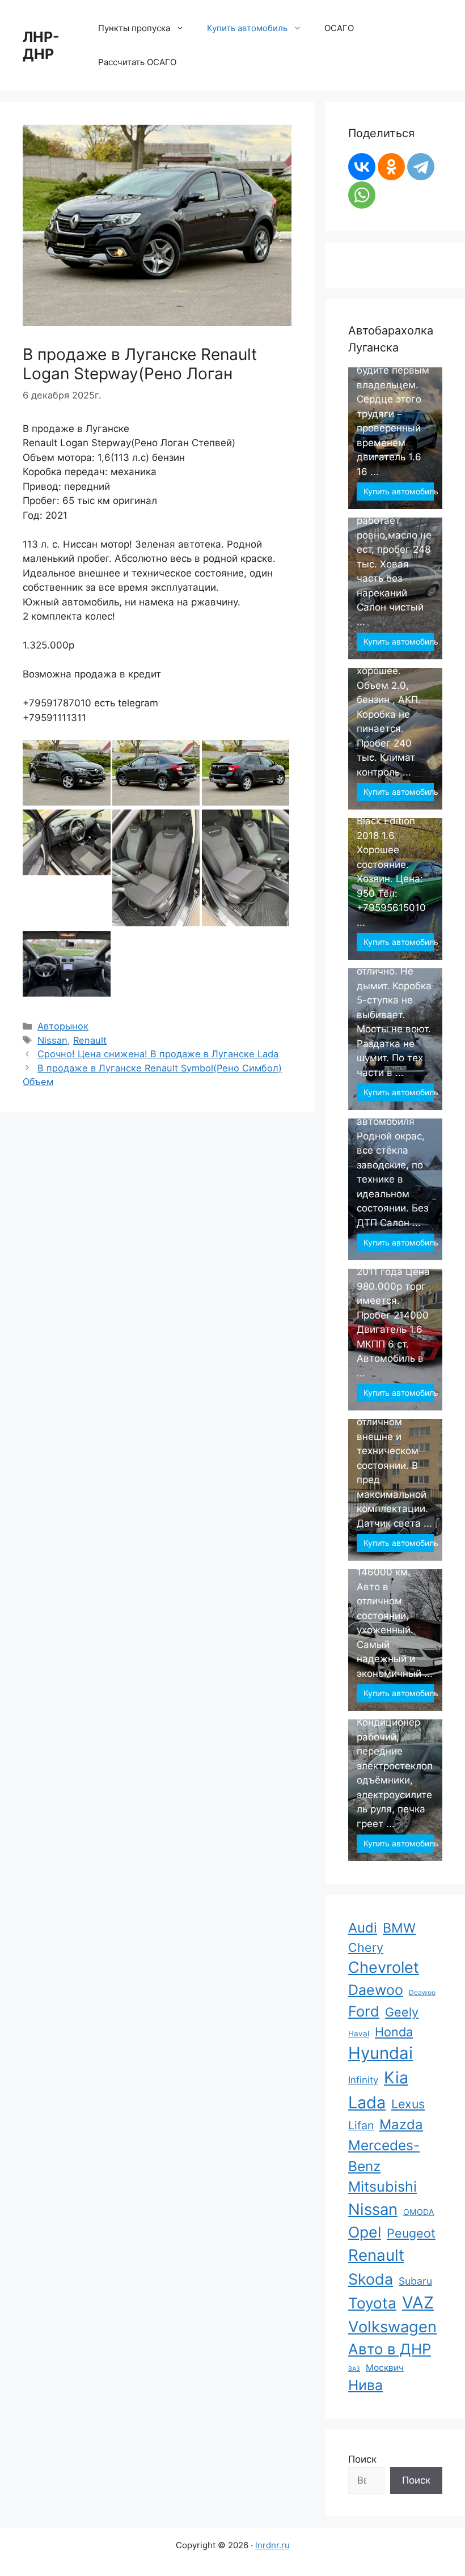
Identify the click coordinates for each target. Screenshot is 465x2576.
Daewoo (376, 1990)
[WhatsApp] (362, 195)
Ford (364, 2011)
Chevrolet (384, 1967)
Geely (402, 2012)
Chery (366, 1947)
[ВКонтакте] (362, 167)
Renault (90, 1040)
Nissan (52, 1040)
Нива (365, 2385)
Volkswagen (392, 2327)
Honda (394, 2032)
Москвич (385, 2368)
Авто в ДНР (390, 2349)
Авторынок (63, 1026)
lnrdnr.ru (272, 2545)
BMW (399, 1928)
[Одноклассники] (391, 167)
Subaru (415, 2281)
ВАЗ (354, 2369)
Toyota (372, 2303)
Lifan (361, 2125)
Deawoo (422, 1992)
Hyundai (381, 2053)
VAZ (418, 2302)
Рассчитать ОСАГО (137, 62)
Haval (359, 2033)
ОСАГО (339, 28)
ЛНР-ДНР (41, 45)
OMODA (419, 2212)
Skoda (371, 2279)
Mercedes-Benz (384, 2156)
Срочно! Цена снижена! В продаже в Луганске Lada (158, 1054)
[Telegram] (421, 167)
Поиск (362, 2459)
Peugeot (411, 2233)
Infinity (363, 2080)
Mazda (401, 2124)
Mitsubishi (382, 2187)
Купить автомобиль (399, 491)
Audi (363, 1928)
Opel (365, 2232)
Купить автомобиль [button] (247, 28)
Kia (396, 2077)
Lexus (408, 2104)
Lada (367, 2102)
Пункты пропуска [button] (134, 28)
